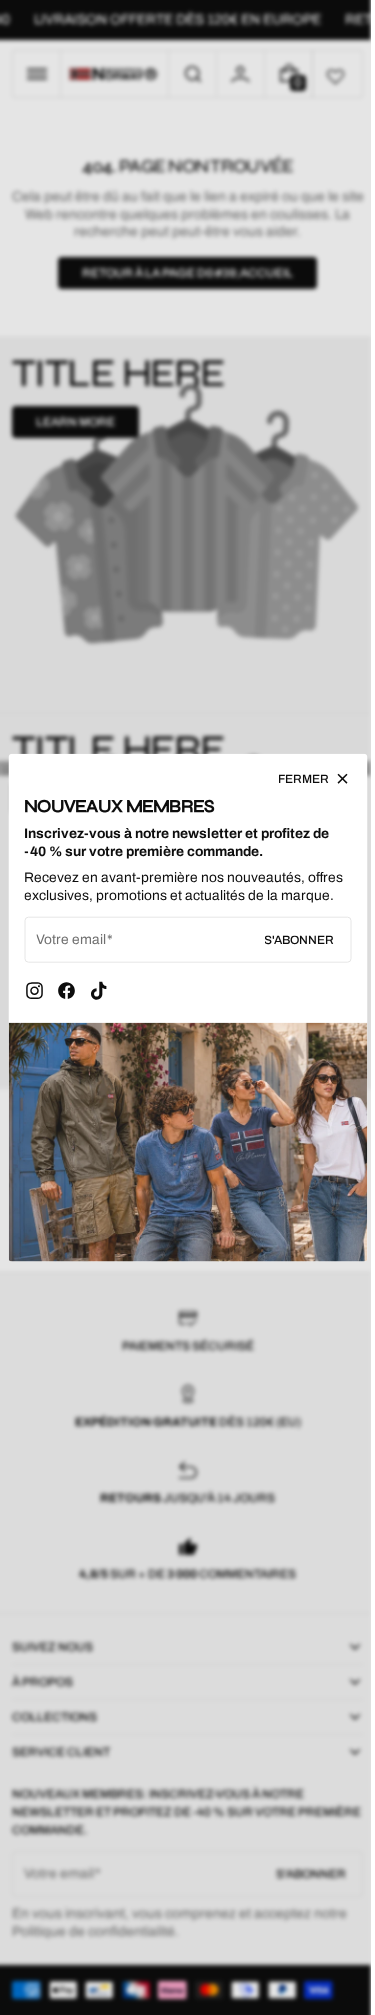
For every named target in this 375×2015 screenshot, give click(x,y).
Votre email (71, 952)
